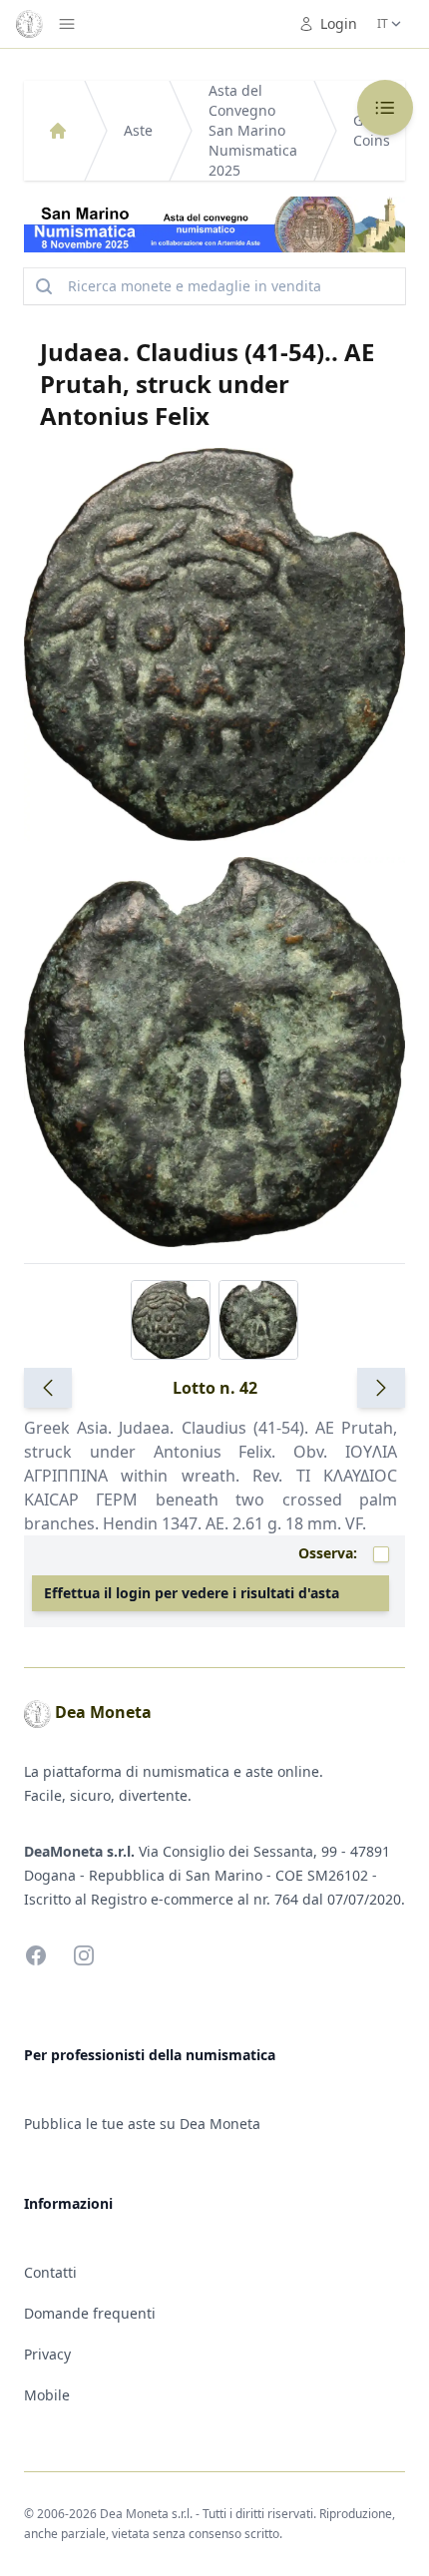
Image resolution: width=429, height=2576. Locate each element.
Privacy (47, 2354)
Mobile (47, 2395)
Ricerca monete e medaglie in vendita (195, 286)
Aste (138, 130)
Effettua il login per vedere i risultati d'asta (192, 1593)
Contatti (50, 2272)
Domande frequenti (90, 2313)
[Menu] (67, 24)
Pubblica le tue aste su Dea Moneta (142, 2124)
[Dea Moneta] (58, 131)
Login (339, 23)
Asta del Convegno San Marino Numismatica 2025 (253, 130)
